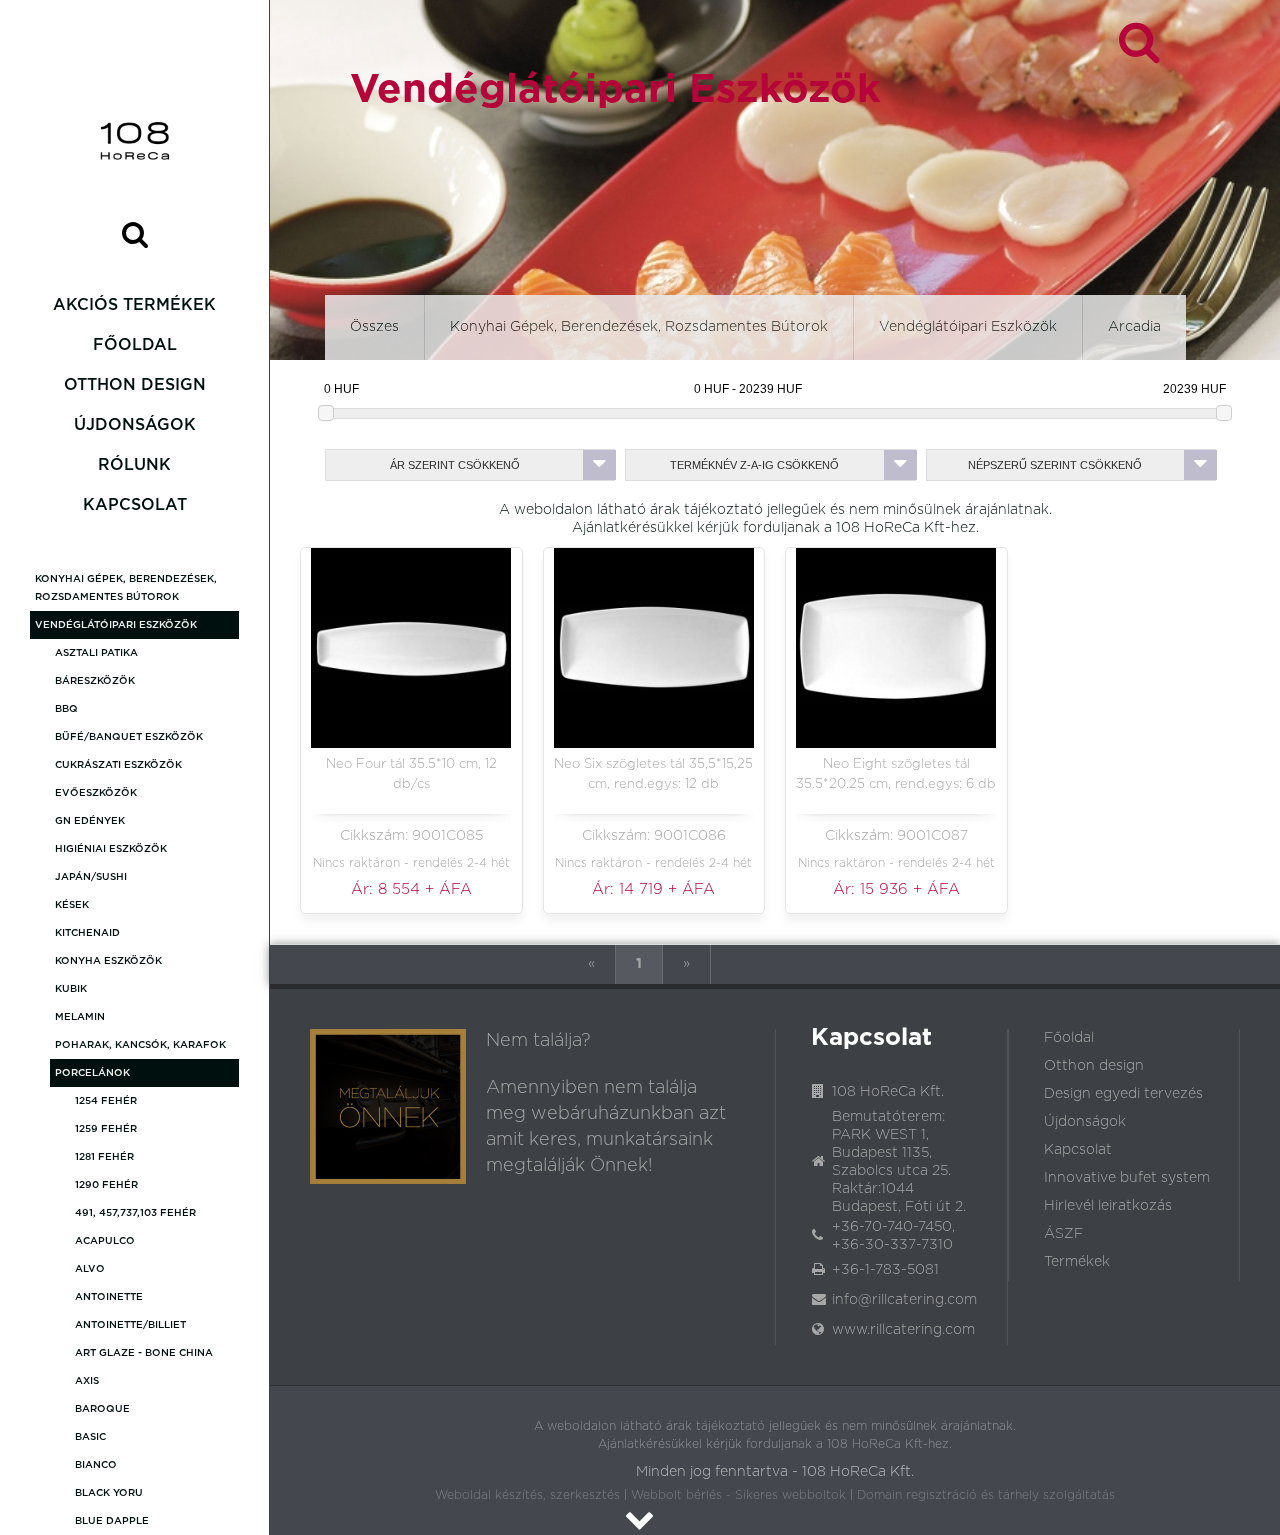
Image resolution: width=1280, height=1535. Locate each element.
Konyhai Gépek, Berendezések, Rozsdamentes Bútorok (126, 588)
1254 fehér (106, 1101)
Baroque (102, 1409)
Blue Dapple (112, 1521)
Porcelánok (92, 1073)
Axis (87, 1381)
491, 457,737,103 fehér (135, 1213)
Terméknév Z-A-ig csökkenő (754, 465)
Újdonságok (135, 425)
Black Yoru (109, 1493)
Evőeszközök (96, 793)
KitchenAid (87, 933)
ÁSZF (1063, 1234)
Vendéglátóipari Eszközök (116, 625)
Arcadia (1134, 327)
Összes (374, 327)
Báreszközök (95, 681)
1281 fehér (104, 1157)
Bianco (96, 1465)
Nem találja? (538, 1041)
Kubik (71, 989)
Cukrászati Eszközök (118, 765)
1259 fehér (106, 1129)
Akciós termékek (134, 305)
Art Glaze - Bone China (144, 1353)
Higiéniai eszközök (111, 849)
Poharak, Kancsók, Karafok (140, 1045)
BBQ (66, 709)
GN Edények (90, 821)
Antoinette (109, 1297)
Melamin (80, 1017)
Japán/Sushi (91, 877)
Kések (72, 905)
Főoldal (135, 345)
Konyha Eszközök (108, 961)
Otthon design (135, 385)
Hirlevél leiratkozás (1108, 1206)
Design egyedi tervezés (1123, 1094)
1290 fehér (106, 1185)
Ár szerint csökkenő (455, 465)
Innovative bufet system (1127, 1178)
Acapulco (105, 1241)
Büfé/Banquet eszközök (129, 737)
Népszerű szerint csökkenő (1055, 465)
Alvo (90, 1269)
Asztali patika (96, 653)
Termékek (1077, 1262)
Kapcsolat (135, 505)
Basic (90, 1437)
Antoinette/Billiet (130, 1325)
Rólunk (134, 465)
